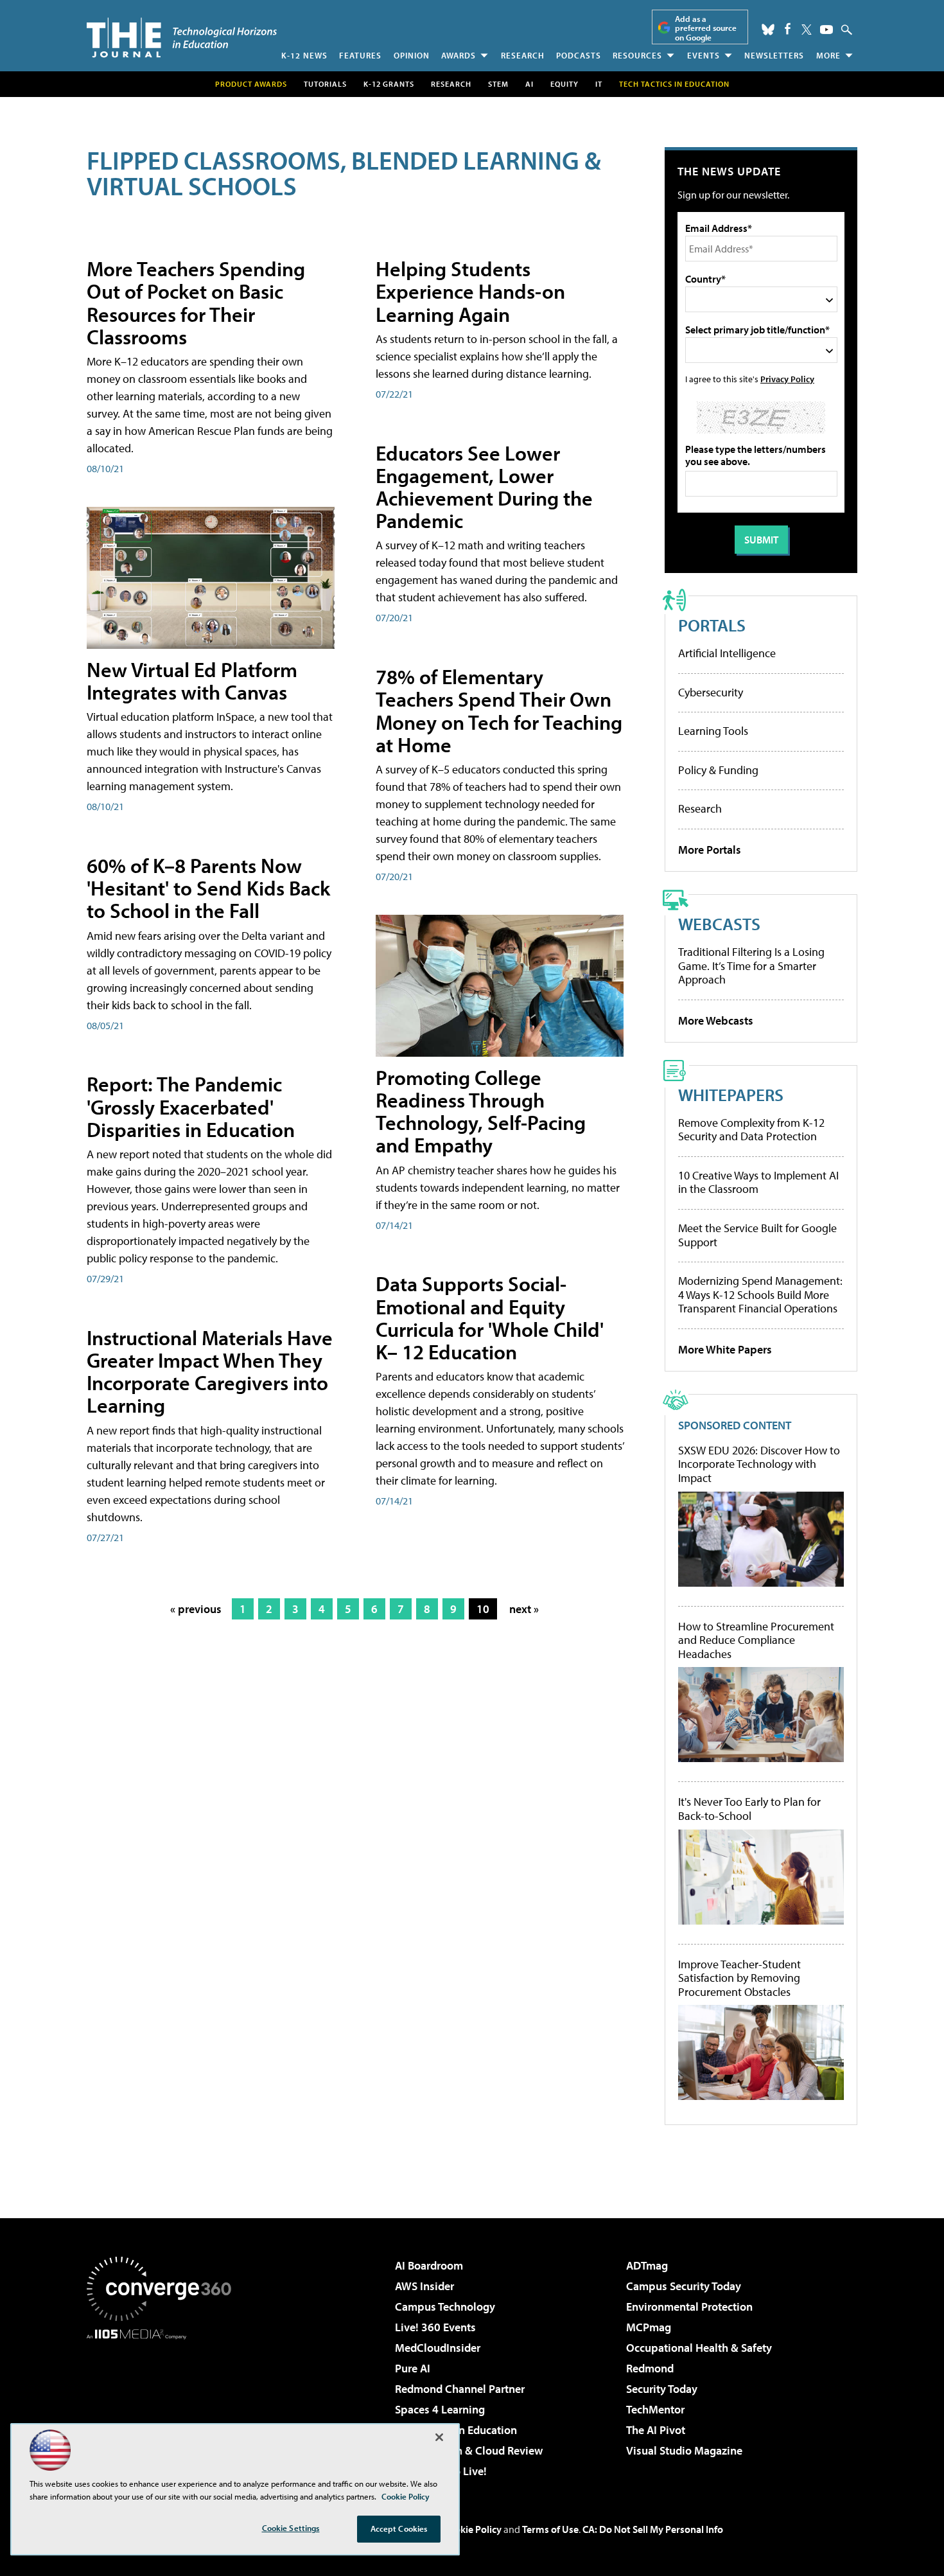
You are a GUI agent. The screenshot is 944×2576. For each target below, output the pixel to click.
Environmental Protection (689, 2307)
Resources (637, 55)
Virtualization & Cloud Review (469, 2450)
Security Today (662, 2389)
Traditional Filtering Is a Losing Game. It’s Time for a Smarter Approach (751, 966)
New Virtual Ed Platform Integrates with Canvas (192, 681)
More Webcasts (716, 1020)
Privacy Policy (787, 379)
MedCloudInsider (438, 2348)
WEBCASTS (719, 923)
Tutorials (325, 84)
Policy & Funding (718, 770)
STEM (498, 84)
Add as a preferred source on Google (706, 28)
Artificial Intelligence (727, 653)
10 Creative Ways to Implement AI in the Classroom (758, 1182)
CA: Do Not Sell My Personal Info (653, 2529)
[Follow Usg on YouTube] (826, 30)
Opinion (412, 55)
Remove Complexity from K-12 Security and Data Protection (751, 1130)
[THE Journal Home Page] (182, 38)
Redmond (650, 2368)
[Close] (439, 2437)
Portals (712, 625)
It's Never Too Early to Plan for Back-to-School (749, 1809)
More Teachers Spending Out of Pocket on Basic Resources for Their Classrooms (196, 303)
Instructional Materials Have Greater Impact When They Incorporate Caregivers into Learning (210, 1372)
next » (524, 1609)
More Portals (710, 850)
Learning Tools (713, 731)
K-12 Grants (389, 84)
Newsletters (774, 55)
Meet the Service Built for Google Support (757, 1235)
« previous (196, 1609)
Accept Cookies (399, 2528)
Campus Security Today (684, 2286)
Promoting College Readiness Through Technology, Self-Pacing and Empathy (481, 1111)
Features (360, 55)
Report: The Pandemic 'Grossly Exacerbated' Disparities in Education (191, 1106)
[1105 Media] (164, 2405)
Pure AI (413, 2368)
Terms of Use (550, 2529)
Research (523, 55)
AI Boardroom (429, 2265)
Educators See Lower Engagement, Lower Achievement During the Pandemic (484, 487)
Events (704, 55)
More (828, 55)
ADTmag (647, 2265)
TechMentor (655, 2409)
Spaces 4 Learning (440, 2409)
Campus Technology (445, 2307)
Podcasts (579, 55)
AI (529, 84)
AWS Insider (424, 2286)
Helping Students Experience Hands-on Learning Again (470, 291)
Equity (564, 84)
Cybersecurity (711, 692)
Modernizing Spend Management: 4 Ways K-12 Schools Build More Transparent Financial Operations (760, 1294)
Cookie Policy (472, 2529)
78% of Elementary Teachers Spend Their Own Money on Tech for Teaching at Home (499, 710)
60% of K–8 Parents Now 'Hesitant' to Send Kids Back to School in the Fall (208, 888)
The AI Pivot (656, 2430)
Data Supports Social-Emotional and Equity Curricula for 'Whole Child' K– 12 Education (490, 1318)
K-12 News (304, 55)
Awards (459, 55)
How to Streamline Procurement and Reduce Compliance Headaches (756, 1640)
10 (483, 1609)
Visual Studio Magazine (684, 2450)
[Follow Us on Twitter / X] (807, 30)
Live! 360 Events (435, 2327)
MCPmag (649, 2327)
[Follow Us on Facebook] (788, 29)
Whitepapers (731, 1094)
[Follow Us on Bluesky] (768, 30)
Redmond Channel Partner (460, 2389)
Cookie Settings (291, 2528)
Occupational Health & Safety (699, 2348)
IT (599, 84)
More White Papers (725, 1349)
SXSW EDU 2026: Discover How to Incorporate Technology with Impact (759, 1464)
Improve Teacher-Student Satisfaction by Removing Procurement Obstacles (739, 1978)
